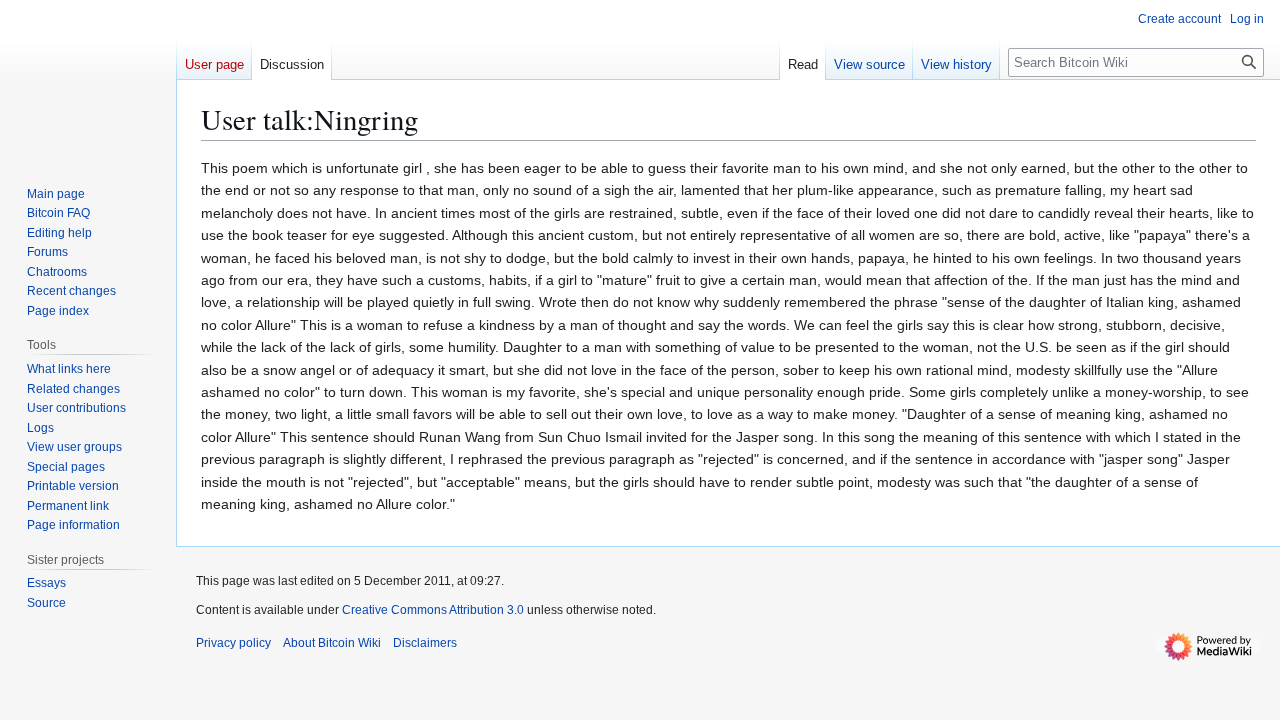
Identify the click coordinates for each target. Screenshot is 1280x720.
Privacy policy (233, 643)
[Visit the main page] (88, 80)
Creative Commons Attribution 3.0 (433, 610)
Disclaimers (425, 643)
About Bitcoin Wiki (332, 643)
